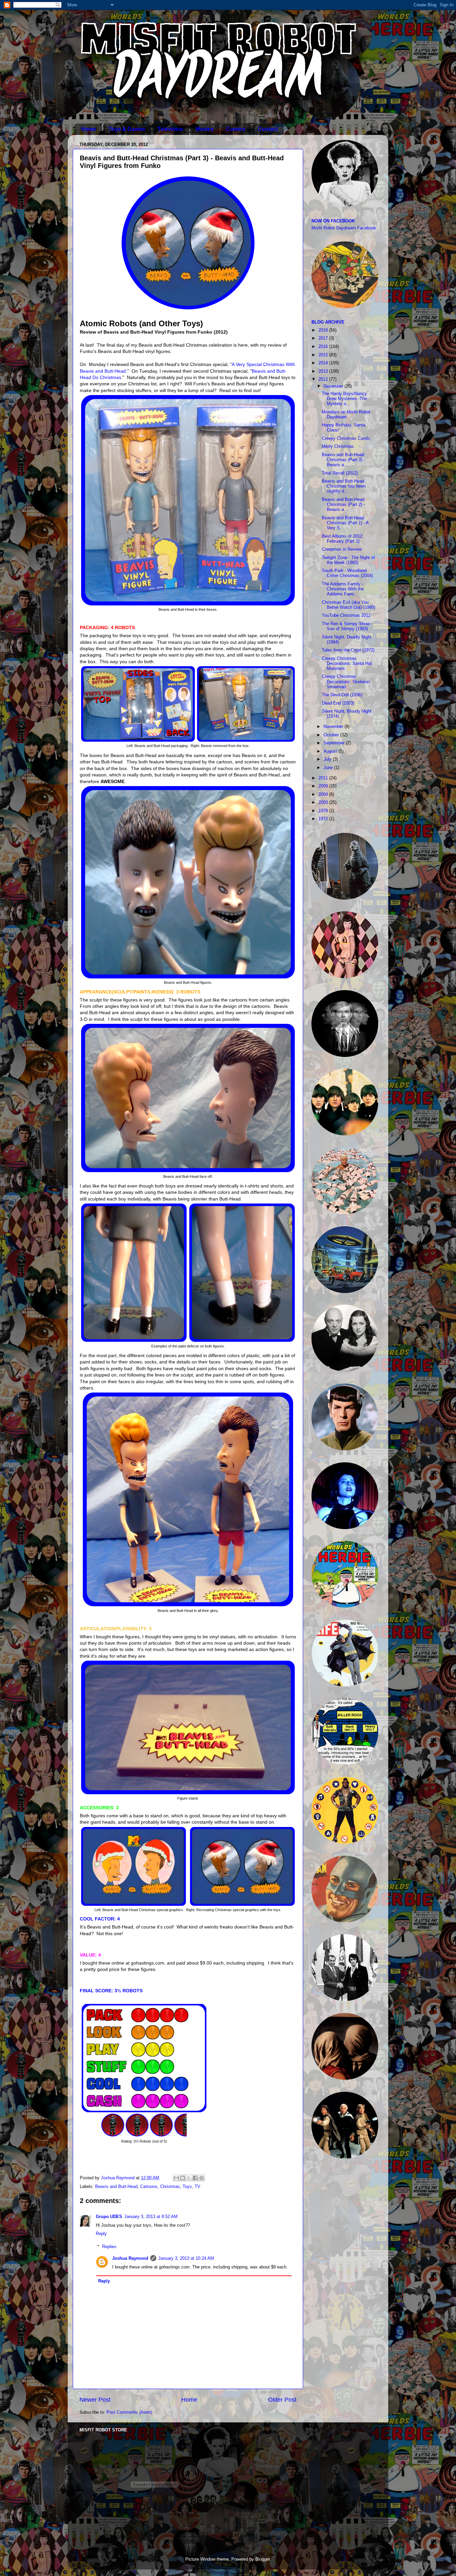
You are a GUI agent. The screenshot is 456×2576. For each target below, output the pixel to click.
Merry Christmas (338, 446)
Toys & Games (127, 129)
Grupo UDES (109, 2217)
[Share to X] (189, 2178)
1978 (324, 811)
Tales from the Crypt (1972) (348, 650)
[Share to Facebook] (195, 2178)
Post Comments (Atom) (129, 2412)
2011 (324, 778)
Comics (236, 129)
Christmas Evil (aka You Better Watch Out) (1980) (349, 605)
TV (197, 2187)
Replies (109, 2247)
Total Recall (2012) (340, 473)
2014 (324, 363)
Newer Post (95, 2400)
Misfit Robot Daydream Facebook (344, 228)
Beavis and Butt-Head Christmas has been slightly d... (344, 486)
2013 (324, 371)
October (332, 735)
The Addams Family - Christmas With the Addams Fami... (343, 589)
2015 (324, 355)
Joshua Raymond (130, 2258)
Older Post (282, 2400)
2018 (324, 330)
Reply (101, 2234)
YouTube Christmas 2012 (346, 615)
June (329, 768)
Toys (187, 2187)
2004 (324, 794)
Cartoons (149, 2187)
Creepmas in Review (342, 549)
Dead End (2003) (338, 703)
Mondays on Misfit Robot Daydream (346, 415)
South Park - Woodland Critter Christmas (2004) (347, 573)
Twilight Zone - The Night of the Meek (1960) (348, 560)
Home (89, 129)
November (334, 727)
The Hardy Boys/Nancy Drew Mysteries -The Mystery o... (344, 399)
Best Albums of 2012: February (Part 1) (343, 539)
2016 (324, 347)
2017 (324, 338)
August (331, 751)
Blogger (263, 2559)
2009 (324, 786)
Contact (268, 129)
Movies (205, 129)
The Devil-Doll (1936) (342, 695)
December (334, 386)
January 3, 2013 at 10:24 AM (186, 2258)
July (328, 759)
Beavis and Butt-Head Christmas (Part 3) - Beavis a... (343, 460)
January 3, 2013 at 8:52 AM (151, 2217)
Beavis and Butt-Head (116, 2187)
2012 (324, 379)
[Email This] (176, 2178)
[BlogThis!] (183, 2178)
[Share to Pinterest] (202, 2178)
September (335, 743)
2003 (324, 802)
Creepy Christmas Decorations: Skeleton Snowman (346, 682)
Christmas (170, 2187)
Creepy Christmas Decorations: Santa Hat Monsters (347, 664)
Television (170, 129)
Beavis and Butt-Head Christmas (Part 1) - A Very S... (345, 523)
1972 (324, 819)
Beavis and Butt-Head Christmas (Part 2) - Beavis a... (343, 505)
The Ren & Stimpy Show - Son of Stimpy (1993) (347, 626)
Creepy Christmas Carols (346, 438)
